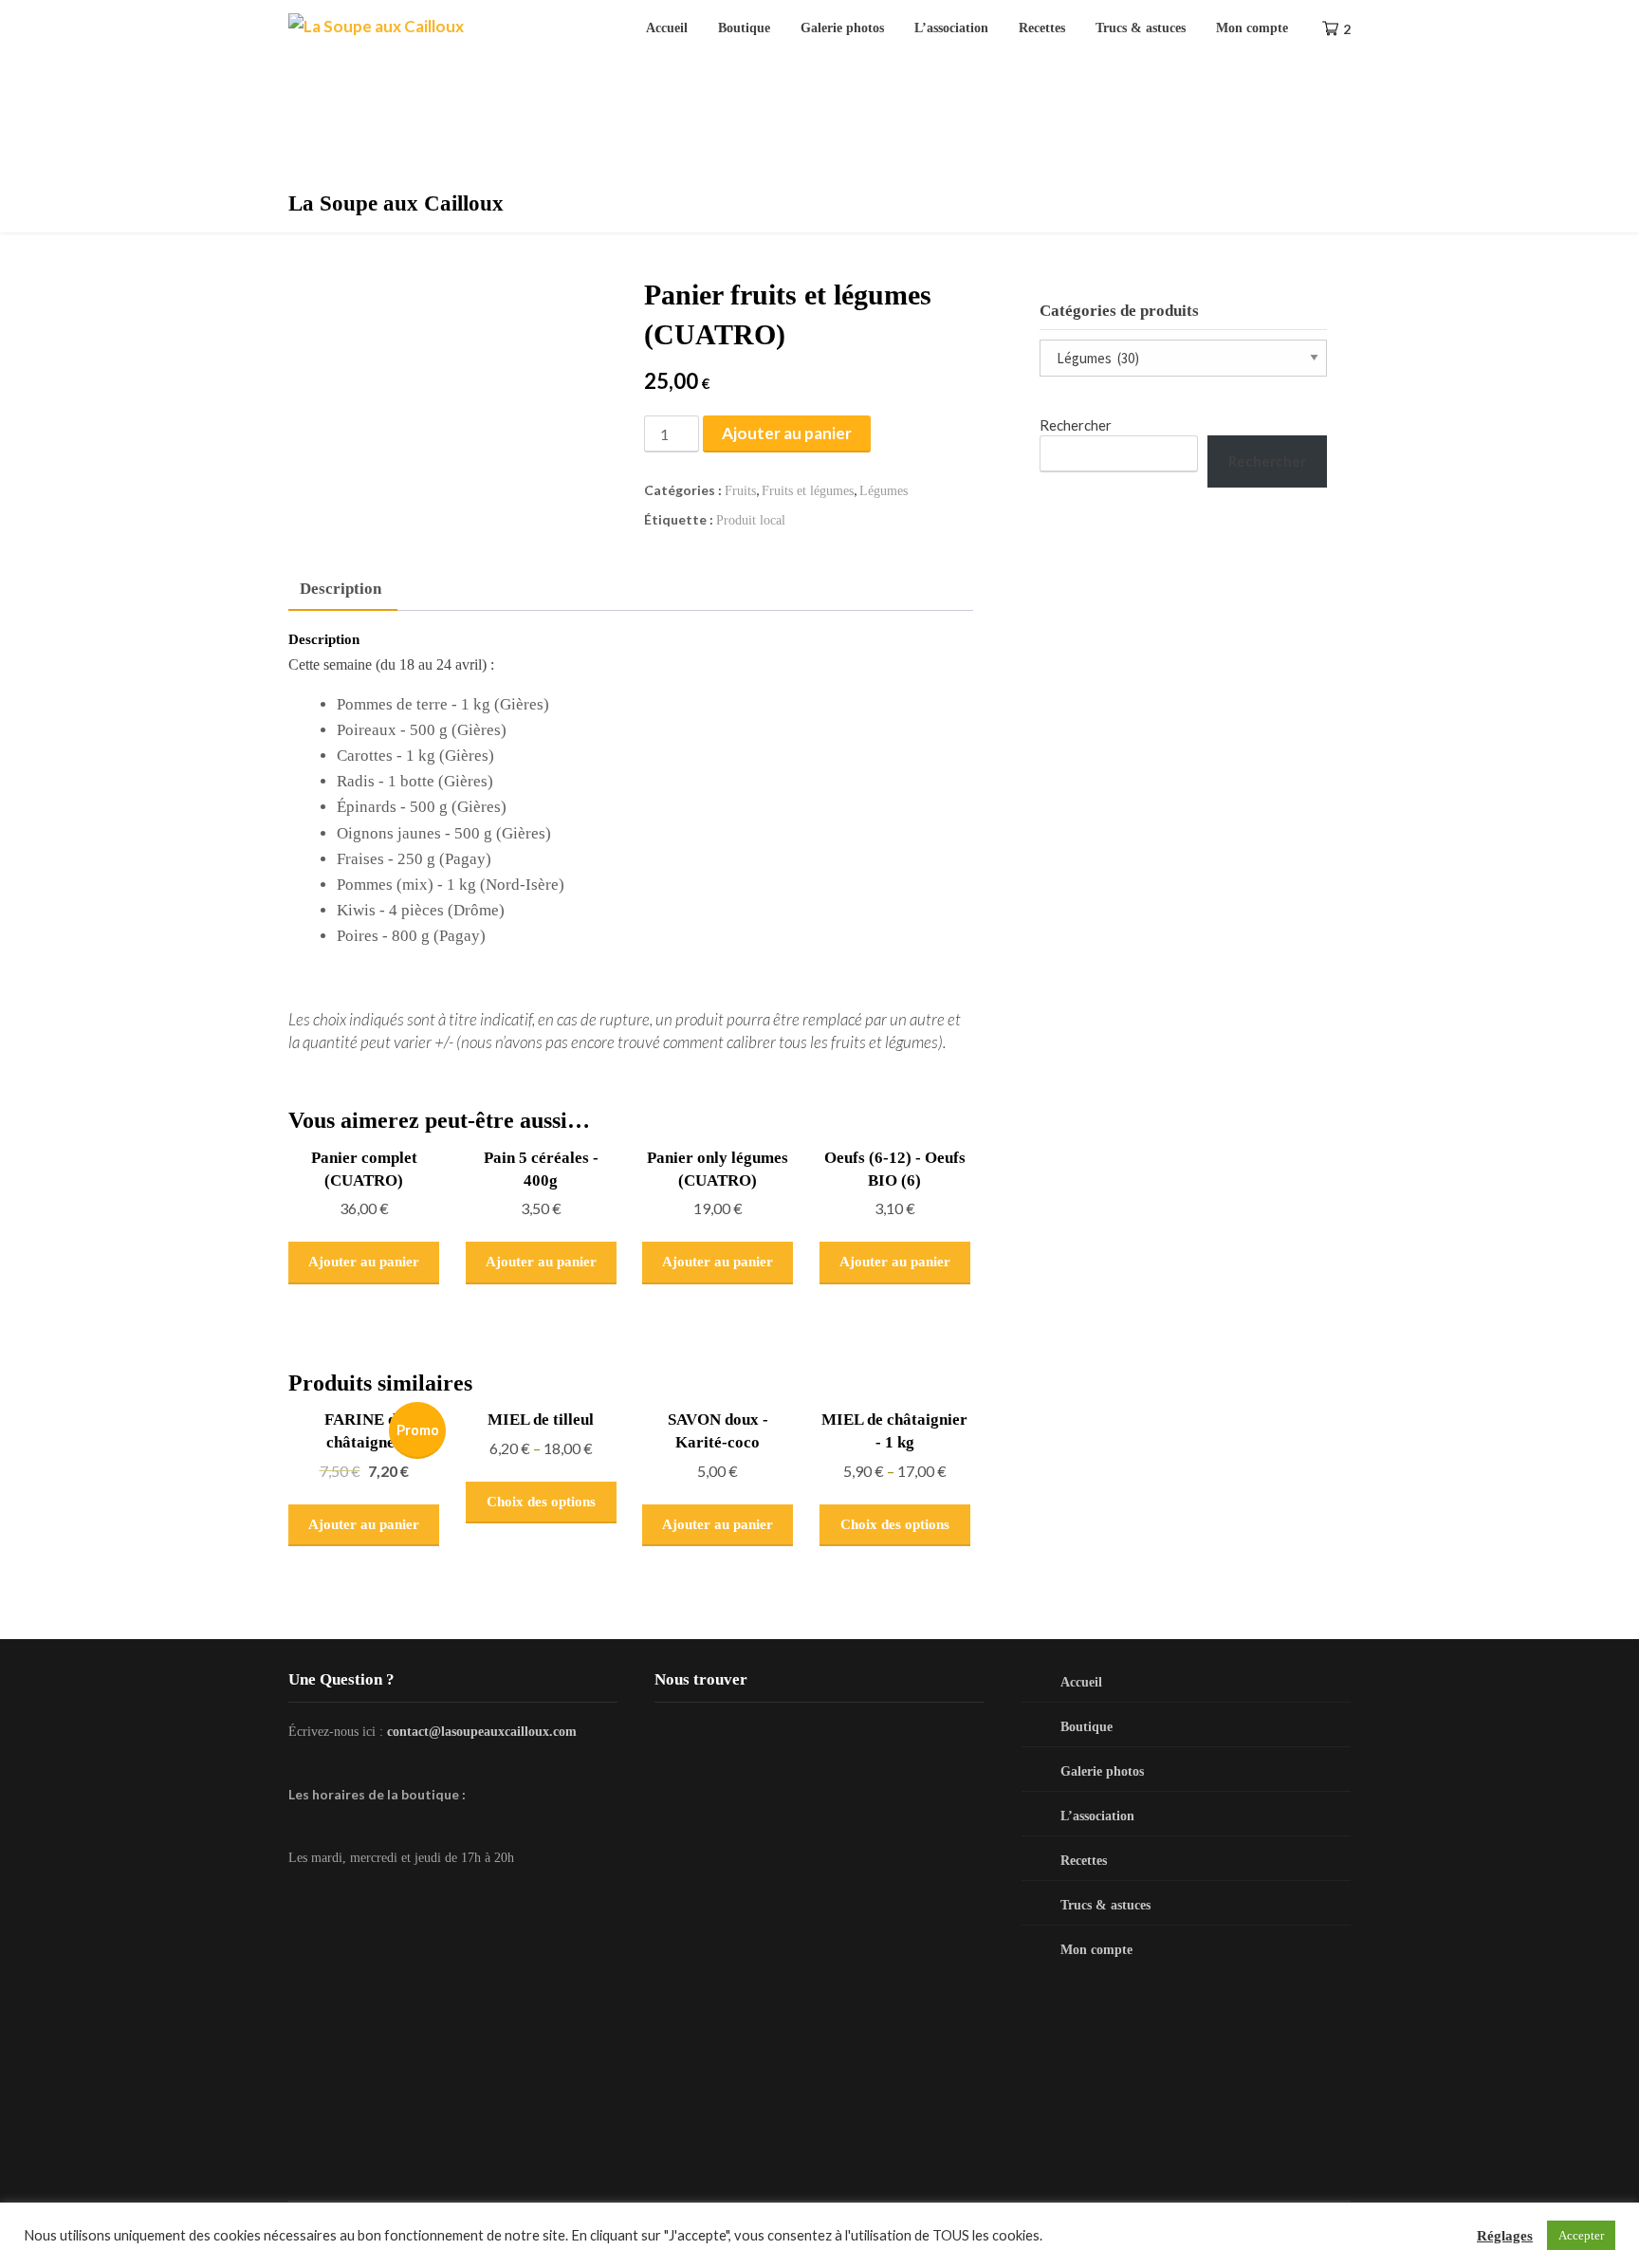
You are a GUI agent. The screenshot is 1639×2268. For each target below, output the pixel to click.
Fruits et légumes (808, 491)
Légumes (884, 491)
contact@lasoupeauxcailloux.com (482, 1732)
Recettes (1042, 28)
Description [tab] (341, 589)
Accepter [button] (1581, 2235)
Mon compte (1252, 28)
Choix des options (541, 1502)
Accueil (667, 28)
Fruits (740, 491)
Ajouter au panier (787, 433)
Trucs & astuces (1141, 28)
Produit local (751, 520)
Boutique (744, 28)
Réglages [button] (1505, 2236)
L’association (951, 28)
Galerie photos (842, 28)
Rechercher (1076, 425)
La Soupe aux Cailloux (396, 203)
